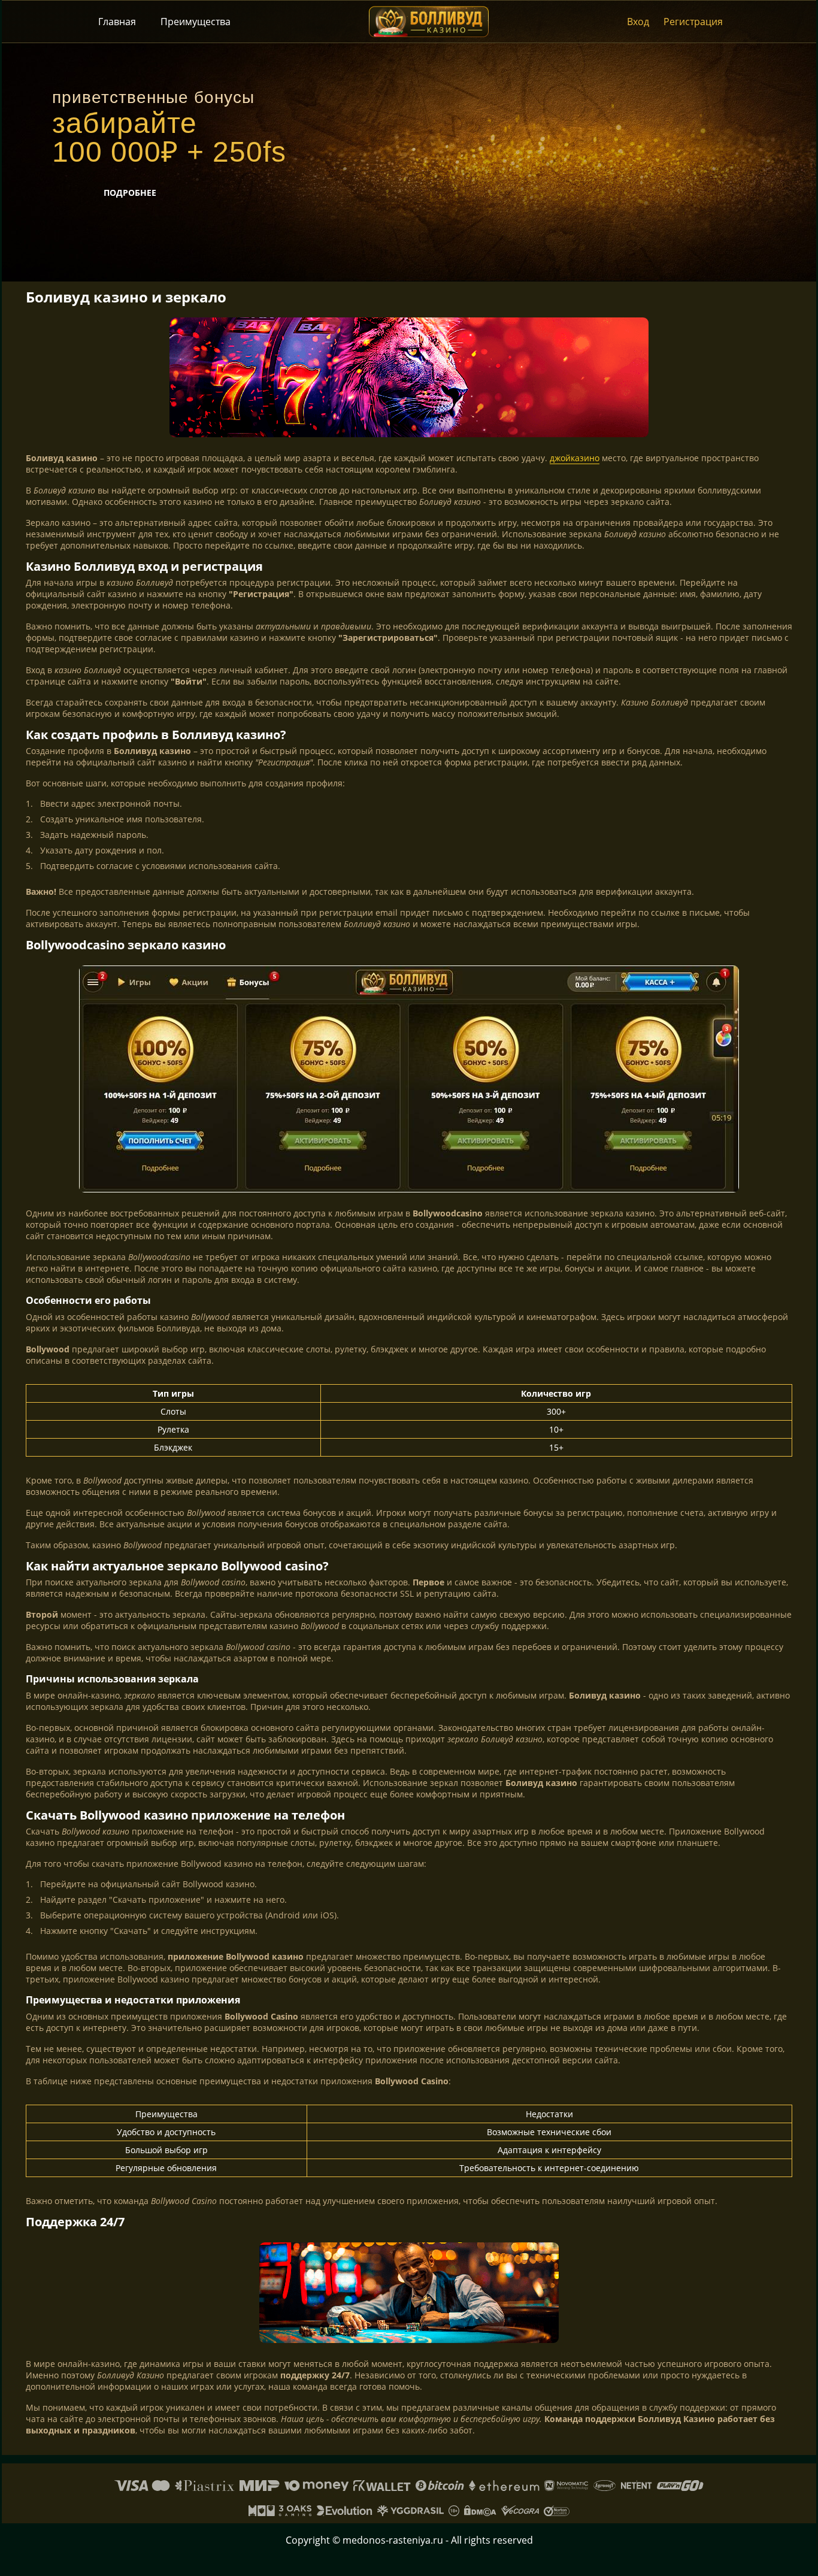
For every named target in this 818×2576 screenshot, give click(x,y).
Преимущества (196, 22)
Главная (117, 22)
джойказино (575, 458)
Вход (638, 22)
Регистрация (693, 22)
